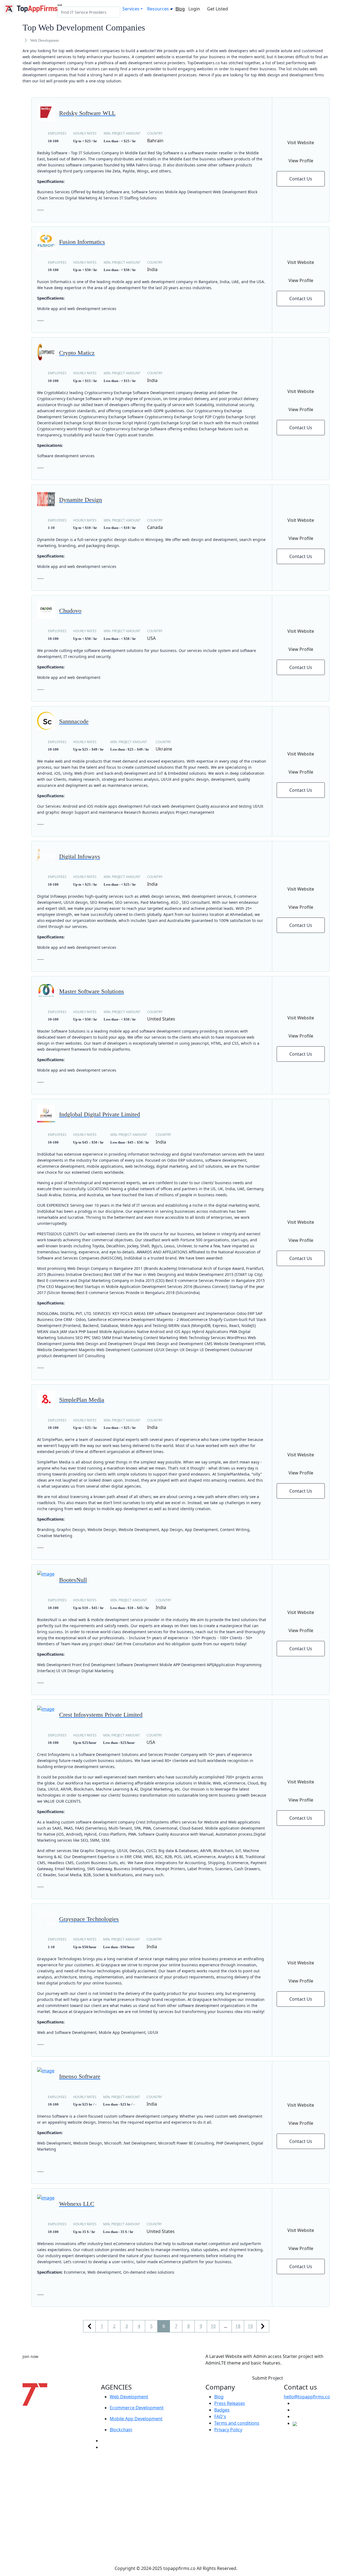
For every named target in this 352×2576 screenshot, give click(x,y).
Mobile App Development (136, 2419)
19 (250, 2326)
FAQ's (220, 2416)
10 (213, 2326)
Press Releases (230, 2403)
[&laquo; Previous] (90, 2326)
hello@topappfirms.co (307, 2397)
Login (194, 9)
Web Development (129, 2397)
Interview (111, 2447)
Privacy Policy (228, 2430)
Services (131, 9)
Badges (222, 2410)
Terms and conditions (237, 2423)
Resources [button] (159, 9)
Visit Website (301, 143)
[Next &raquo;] (263, 2326)
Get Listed (218, 9)
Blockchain (121, 2430)
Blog (180, 9)
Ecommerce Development (137, 2408)
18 (238, 2326)
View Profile (301, 161)
